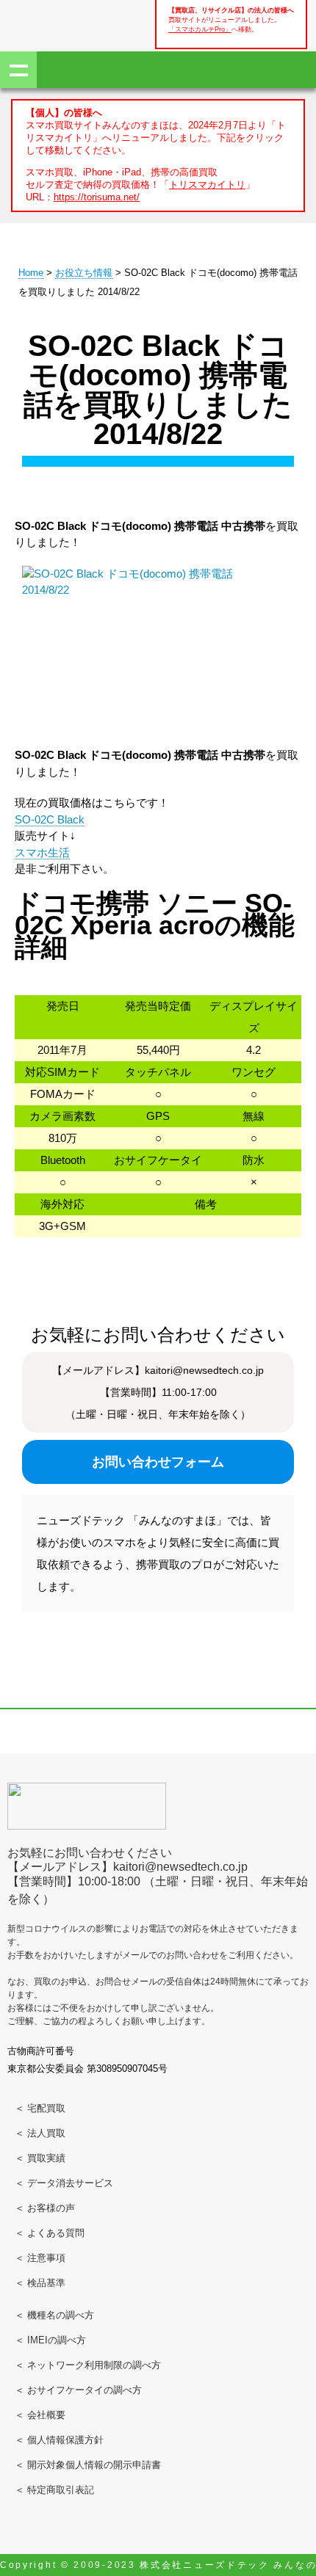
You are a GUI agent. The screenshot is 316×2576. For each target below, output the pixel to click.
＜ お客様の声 (45, 2208)
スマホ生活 (42, 852)
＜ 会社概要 (40, 2415)
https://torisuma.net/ (97, 197)
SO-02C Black (50, 819)
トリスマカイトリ (207, 185)
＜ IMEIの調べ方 (50, 2340)
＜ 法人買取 (40, 2133)
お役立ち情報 (84, 273)
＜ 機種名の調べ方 (54, 2315)
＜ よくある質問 (50, 2233)
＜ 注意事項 (40, 2258)
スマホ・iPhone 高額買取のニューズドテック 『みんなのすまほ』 (59, 23)
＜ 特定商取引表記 (54, 2490)
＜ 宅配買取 (40, 2108)
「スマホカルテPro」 (200, 29)
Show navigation (18, 70)
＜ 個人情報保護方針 (59, 2440)
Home (31, 273)
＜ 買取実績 (40, 2158)
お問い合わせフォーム (158, 1462)
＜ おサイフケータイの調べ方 (78, 2390)
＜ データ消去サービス (64, 2183)
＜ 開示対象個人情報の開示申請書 (88, 2465)
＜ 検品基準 (40, 2283)
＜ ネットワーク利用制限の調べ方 (88, 2365)
